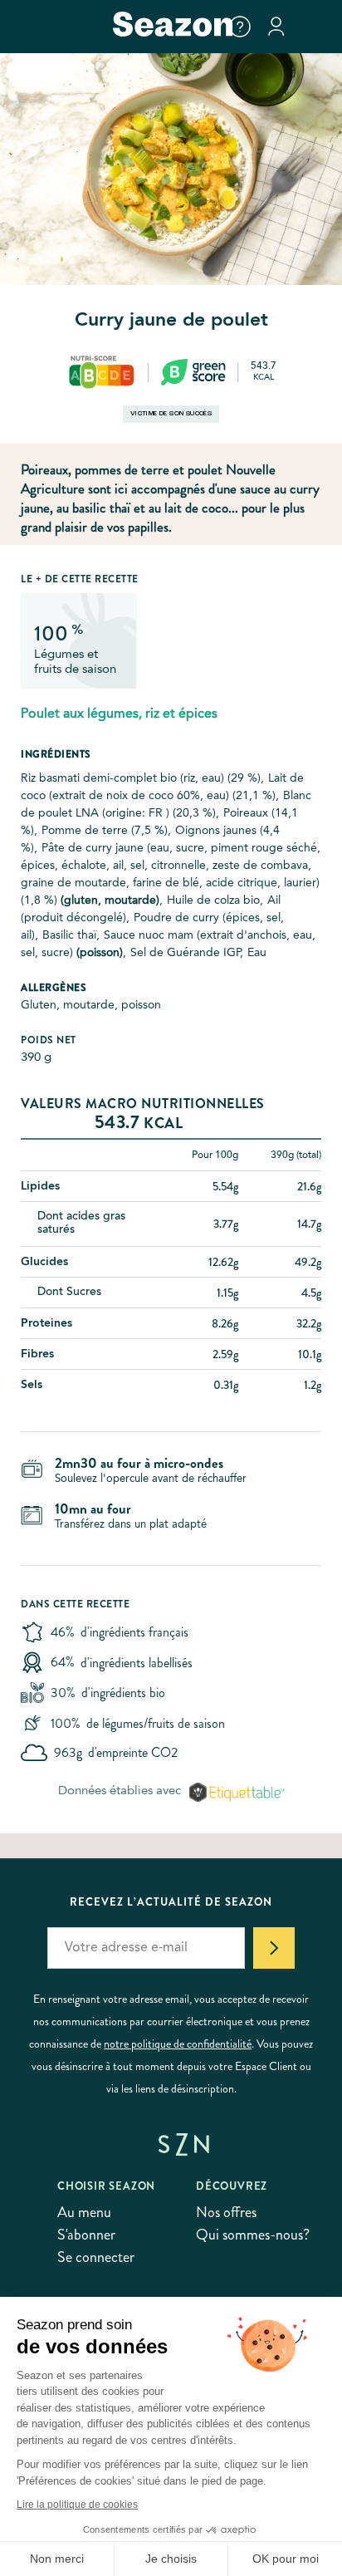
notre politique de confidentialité (178, 2044)
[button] (240, 27)
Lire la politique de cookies (77, 2505)
